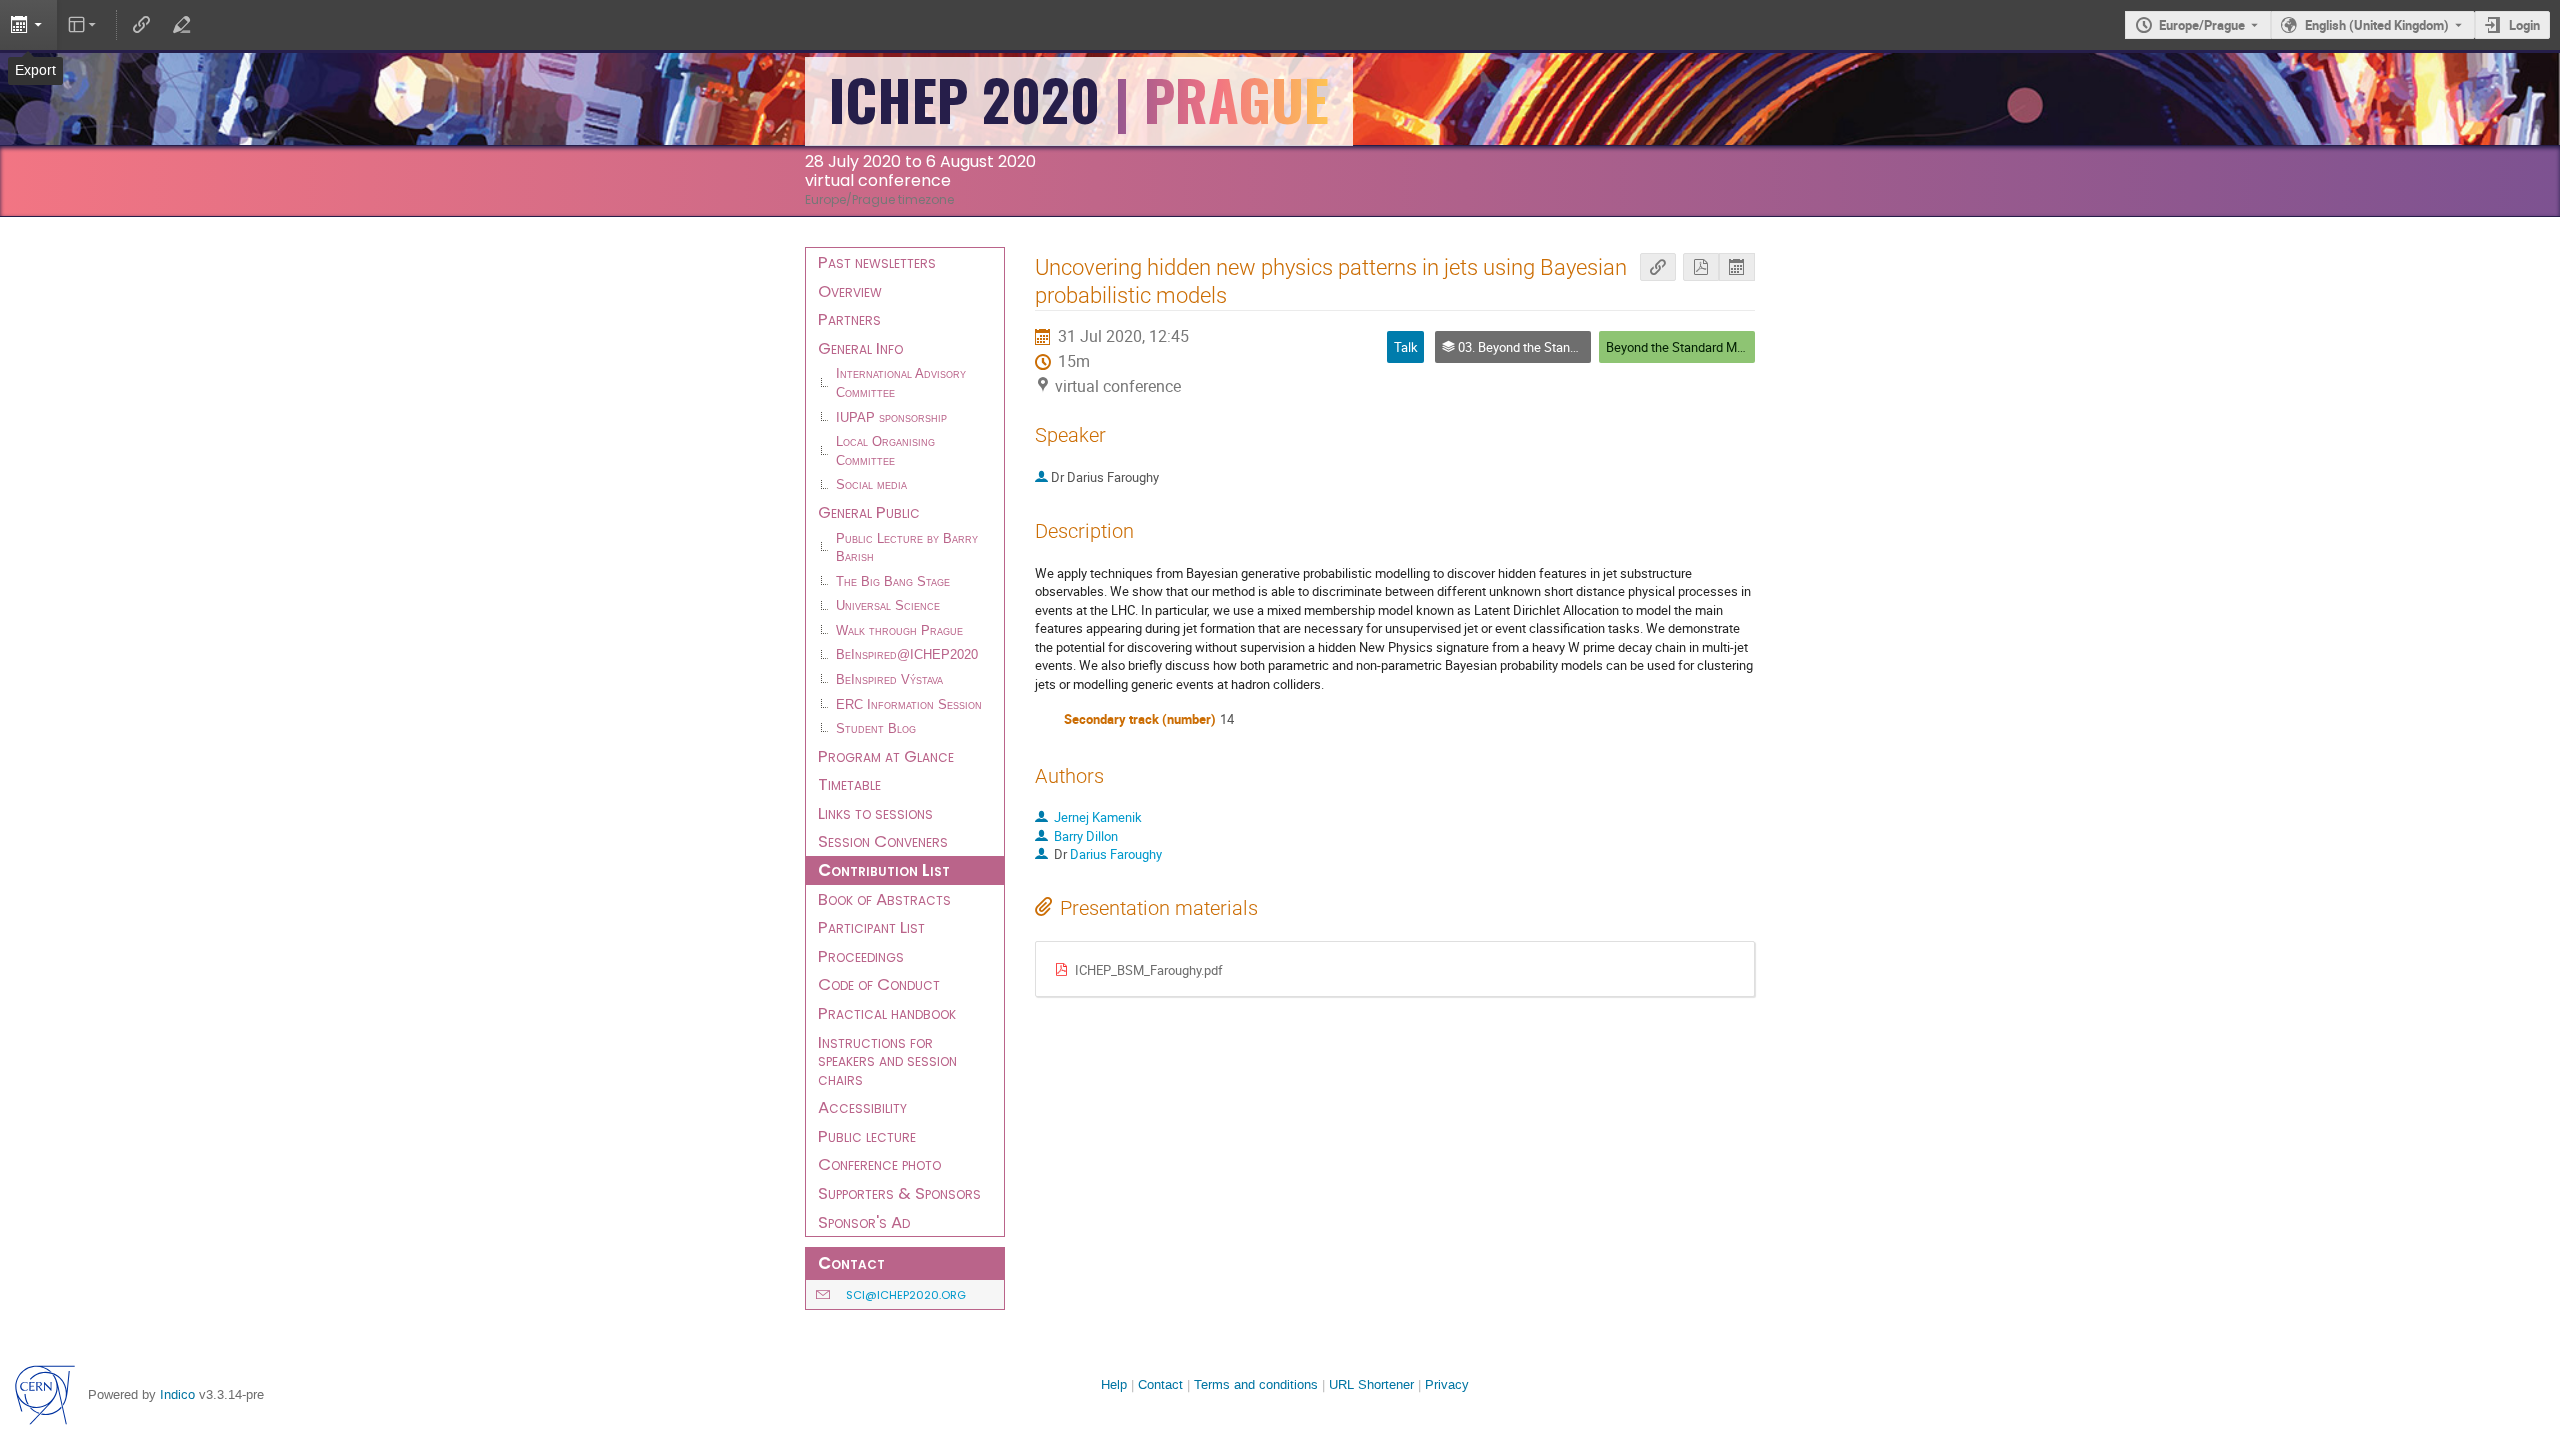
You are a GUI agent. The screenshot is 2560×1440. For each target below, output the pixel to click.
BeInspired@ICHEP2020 (907, 655)
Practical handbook (887, 1013)
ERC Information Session (909, 705)
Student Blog (876, 729)
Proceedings (861, 956)
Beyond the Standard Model (1683, 347)
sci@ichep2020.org (906, 1295)
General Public (869, 512)
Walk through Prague (899, 631)
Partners (849, 319)
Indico (177, 1394)
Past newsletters (877, 262)
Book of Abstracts (884, 899)
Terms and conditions (1256, 1384)
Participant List (871, 927)
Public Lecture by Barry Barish (907, 548)
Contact (1160, 1384)
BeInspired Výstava (889, 680)
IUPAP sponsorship (891, 418)
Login (2524, 25)
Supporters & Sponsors (899, 1193)
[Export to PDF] (1701, 267)
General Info (860, 348)
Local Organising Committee (885, 451)
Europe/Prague (2202, 25)
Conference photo (879, 1164)
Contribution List (884, 870)
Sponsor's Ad (864, 1222)
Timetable (849, 784)
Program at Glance (886, 756)
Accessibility (862, 1107)
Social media (871, 485)
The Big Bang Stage (893, 582)
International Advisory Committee (901, 383)
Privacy (1447, 1384)
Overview (850, 291)
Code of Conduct (879, 984)
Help (1114, 1384)
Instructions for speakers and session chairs (887, 1060)
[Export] (28, 25)
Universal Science (888, 606)
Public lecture (867, 1136)
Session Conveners (883, 841)
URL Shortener (1371, 1384)
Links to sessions (875, 813)
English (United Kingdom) (2377, 25)
